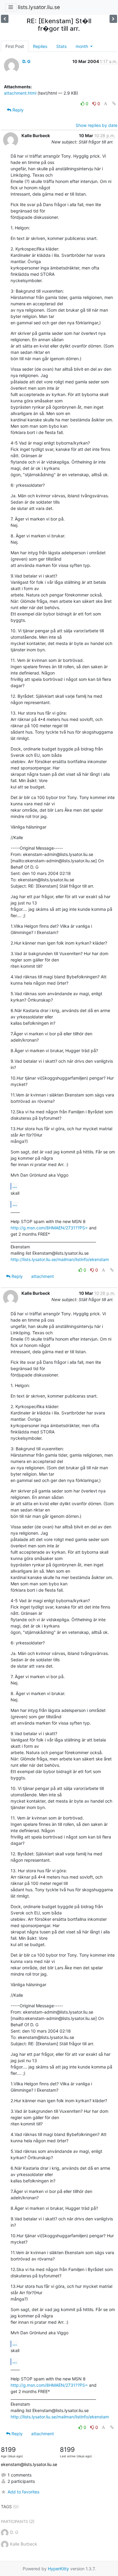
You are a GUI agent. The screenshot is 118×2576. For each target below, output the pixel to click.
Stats (61, 46)
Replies (40, 46)
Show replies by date (97, 125)
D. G (26, 61)
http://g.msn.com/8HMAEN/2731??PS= (49, 1228)
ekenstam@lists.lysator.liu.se (29, 2464)
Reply (17, 110)
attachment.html (20, 93)
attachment (43, 1276)
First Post (15, 46)
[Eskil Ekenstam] (113, 19)
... (15, 1186)
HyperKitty (58, 2569)
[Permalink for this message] (114, 104)
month (82, 46)
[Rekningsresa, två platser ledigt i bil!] (5, 19)
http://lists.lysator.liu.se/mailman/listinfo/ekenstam (60, 1259)
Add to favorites (23, 2492)
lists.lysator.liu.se (39, 7)
